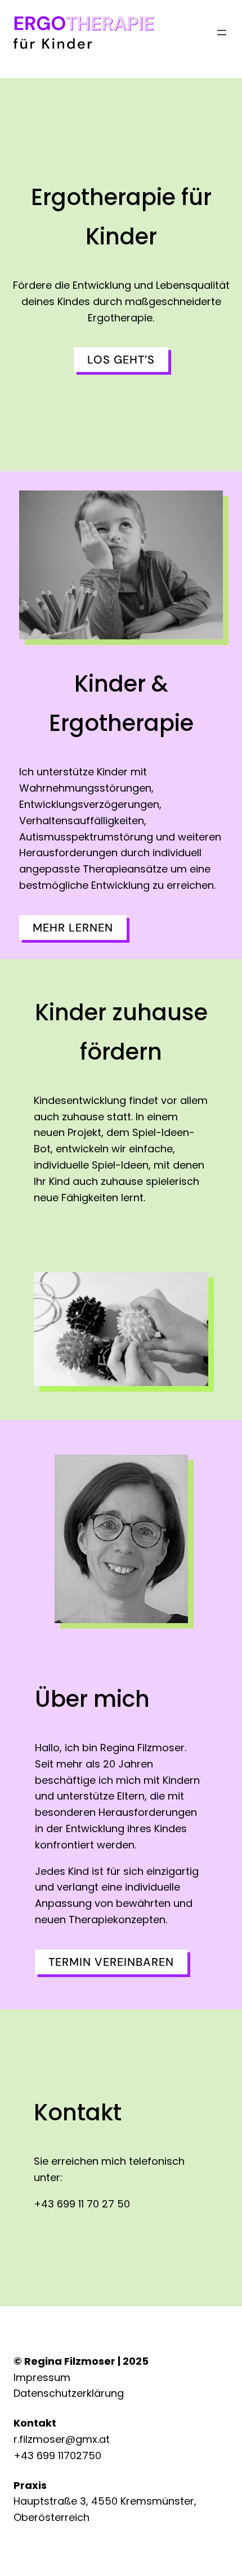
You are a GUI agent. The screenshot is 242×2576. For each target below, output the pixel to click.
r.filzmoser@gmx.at (62, 2439)
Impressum (42, 2377)
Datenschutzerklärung (69, 2393)
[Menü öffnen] (222, 33)
